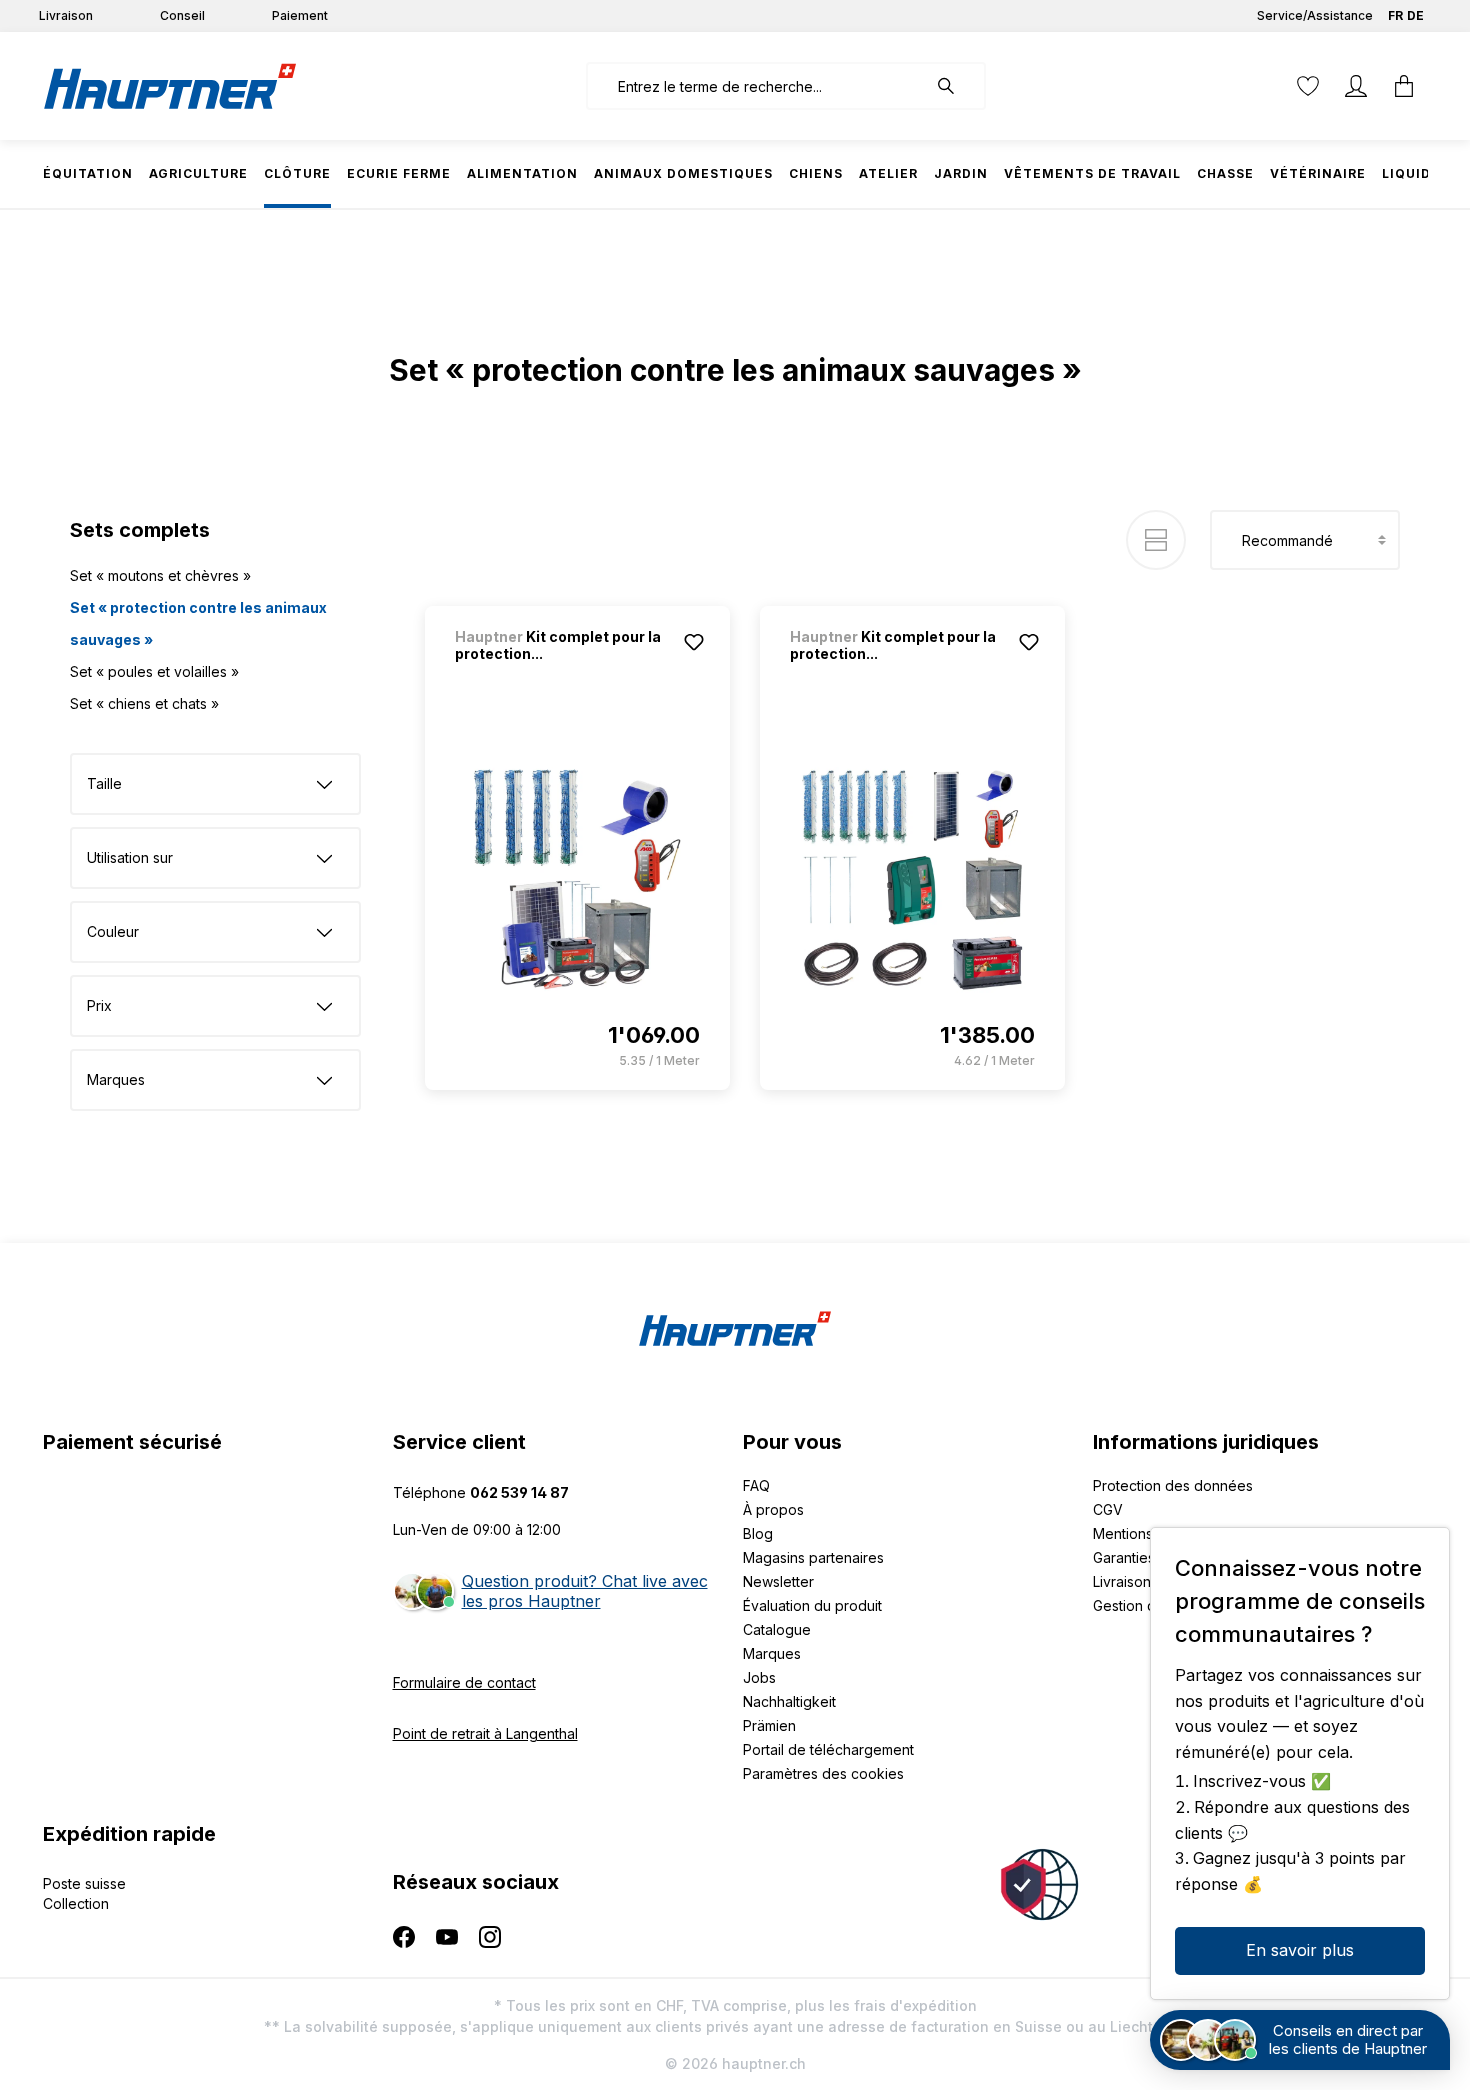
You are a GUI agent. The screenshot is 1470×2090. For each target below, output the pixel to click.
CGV (1108, 1509)
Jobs (759, 1677)
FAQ (756, 1485)
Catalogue (777, 1629)
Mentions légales (1149, 1533)
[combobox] (756, 86)
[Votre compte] (1356, 86)
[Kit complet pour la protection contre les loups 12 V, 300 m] (912, 880)
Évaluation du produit (812, 1605)
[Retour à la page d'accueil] (170, 86)
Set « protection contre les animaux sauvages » (198, 623)
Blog (758, 1533)
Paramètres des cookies (823, 1773)
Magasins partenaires (813, 1557)
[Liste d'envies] (1308, 86)
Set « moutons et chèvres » (160, 575)
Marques (772, 1653)
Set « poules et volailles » (154, 671)
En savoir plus (1300, 1950)
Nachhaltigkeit (789, 1701)
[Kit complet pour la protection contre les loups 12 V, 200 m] (577, 880)
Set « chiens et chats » (144, 703)
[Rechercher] (956, 86)
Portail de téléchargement (828, 1749)
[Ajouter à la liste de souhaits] (694, 642)
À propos (773, 1509)
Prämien (769, 1725)
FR (1395, 15)
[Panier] (1404, 86)
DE (1415, 15)
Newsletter (778, 1581)
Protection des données (1173, 1485)
